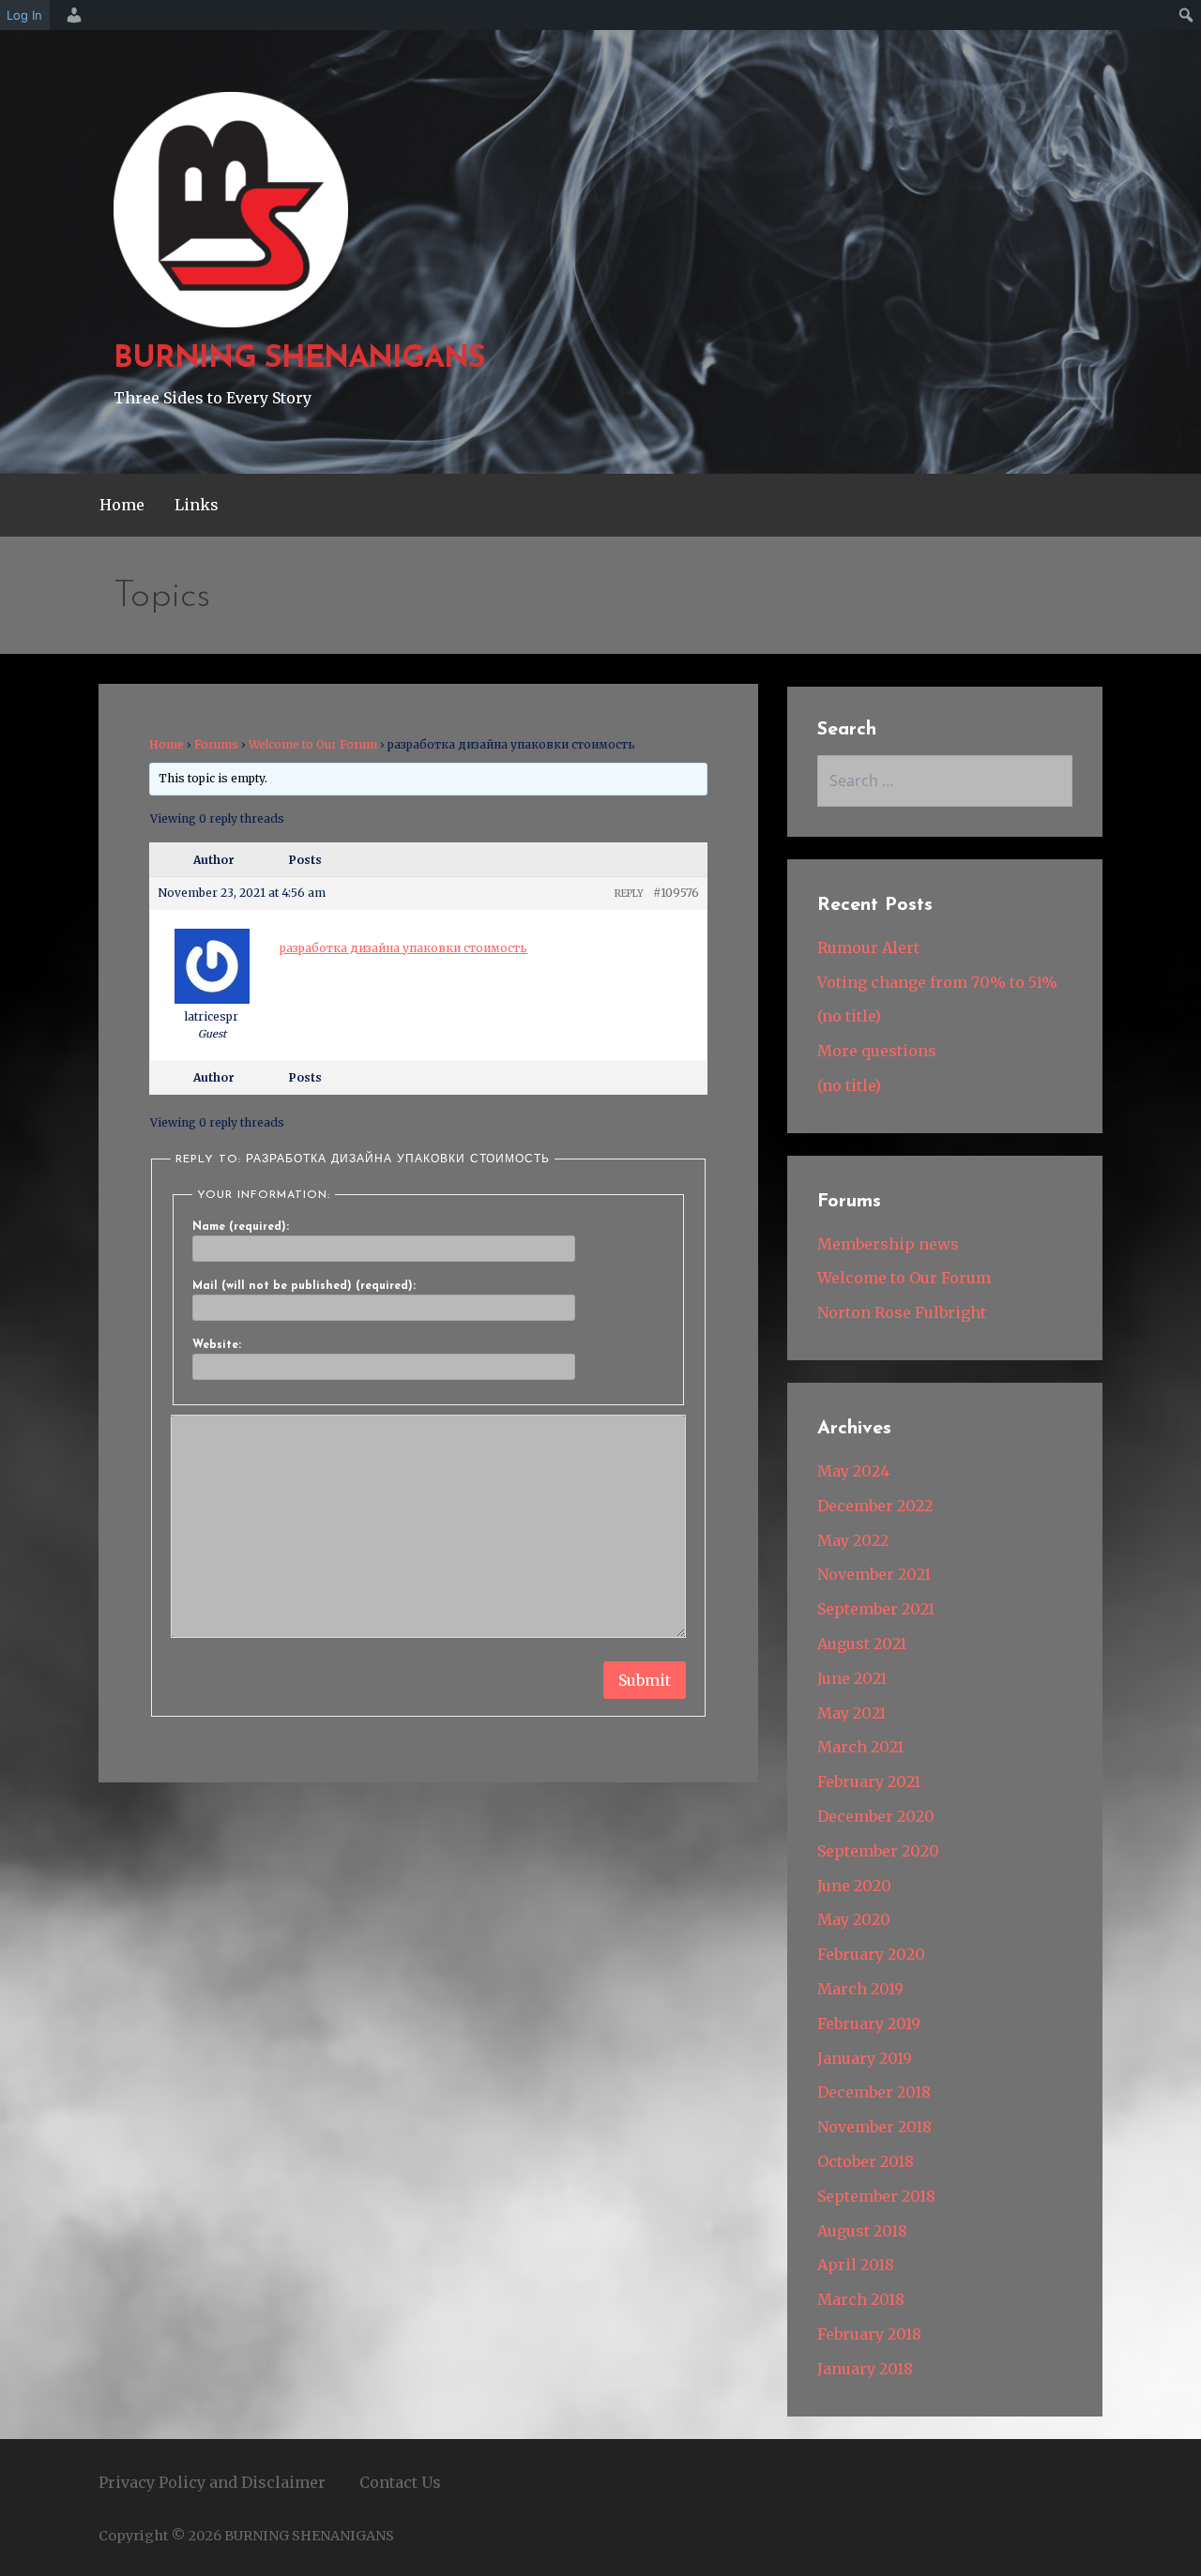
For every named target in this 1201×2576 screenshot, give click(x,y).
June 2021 (852, 1678)
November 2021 (874, 1574)
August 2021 (862, 1644)
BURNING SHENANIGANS (299, 359)
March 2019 (860, 1989)
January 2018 (865, 2369)
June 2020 (854, 1886)
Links (197, 505)
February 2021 (869, 1781)
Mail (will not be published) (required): (304, 1286)
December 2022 (875, 1506)
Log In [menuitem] (24, 15)
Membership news (888, 1244)
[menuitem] (71, 15)
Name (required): (241, 1227)
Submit (645, 1680)
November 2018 (874, 2127)
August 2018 (862, 2231)
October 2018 (866, 2161)
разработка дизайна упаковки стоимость (403, 948)
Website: (217, 1345)
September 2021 (876, 1609)
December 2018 (874, 2092)
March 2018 (861, 2299)
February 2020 (871, 1954)
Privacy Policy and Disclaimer (212, 2482)
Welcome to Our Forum (313, 744)
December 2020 (876, 1816)
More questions (877, 1051)
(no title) (849, 1016)
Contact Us (400, 2482)
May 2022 (853, 1540)
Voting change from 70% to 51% (937, 982)
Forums (216, 744)
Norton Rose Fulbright (902, 1312)
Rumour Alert (868, 947)
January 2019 (865, 2058)
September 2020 (878, 1851)
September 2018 (876, 2196)
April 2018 (856, 2265)
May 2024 (853, 1471)
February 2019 (869, 2023)
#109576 (676, 893)
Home (122, 505)
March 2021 (860, 1747)
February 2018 (869, 2334)
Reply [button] (629, 894)
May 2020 (854, 1919)
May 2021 (851, 1713)
